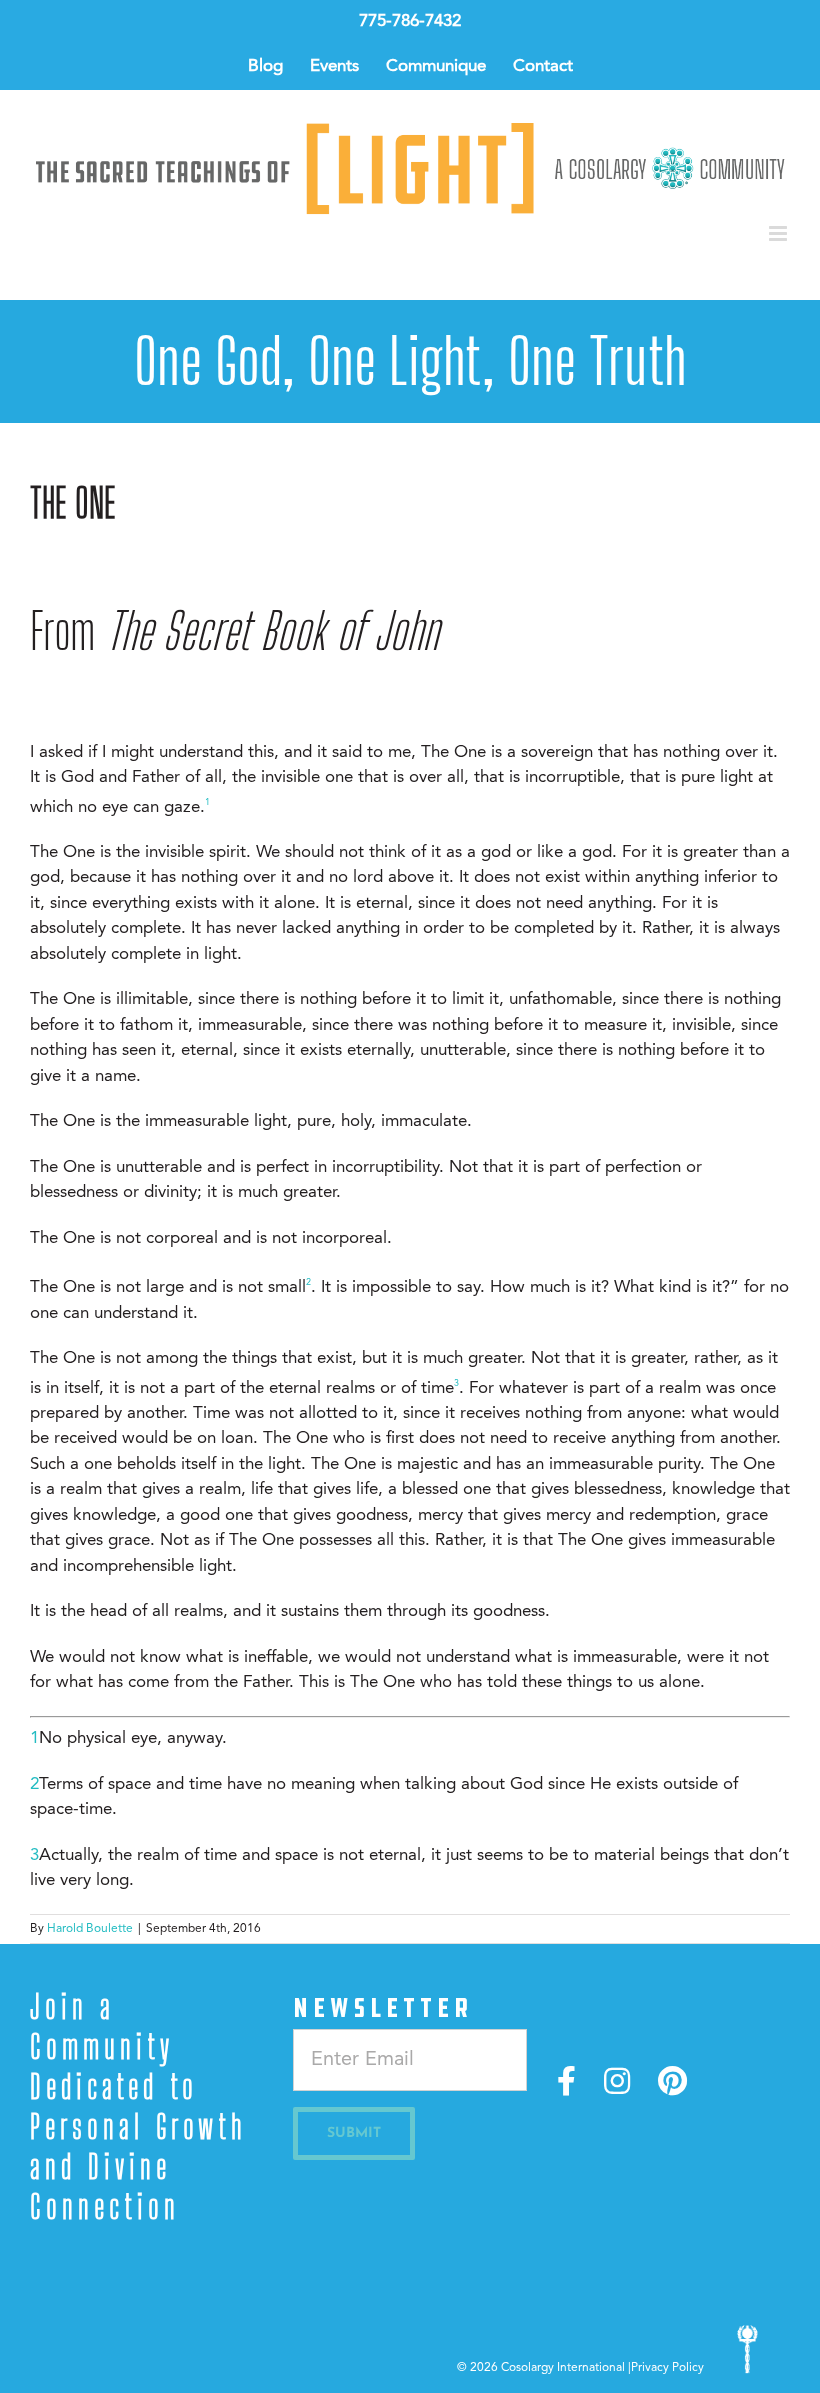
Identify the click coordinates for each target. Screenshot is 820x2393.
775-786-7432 (410, 21)
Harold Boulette (90, 1929)
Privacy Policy (667, 2368)
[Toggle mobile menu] (779, 233)
